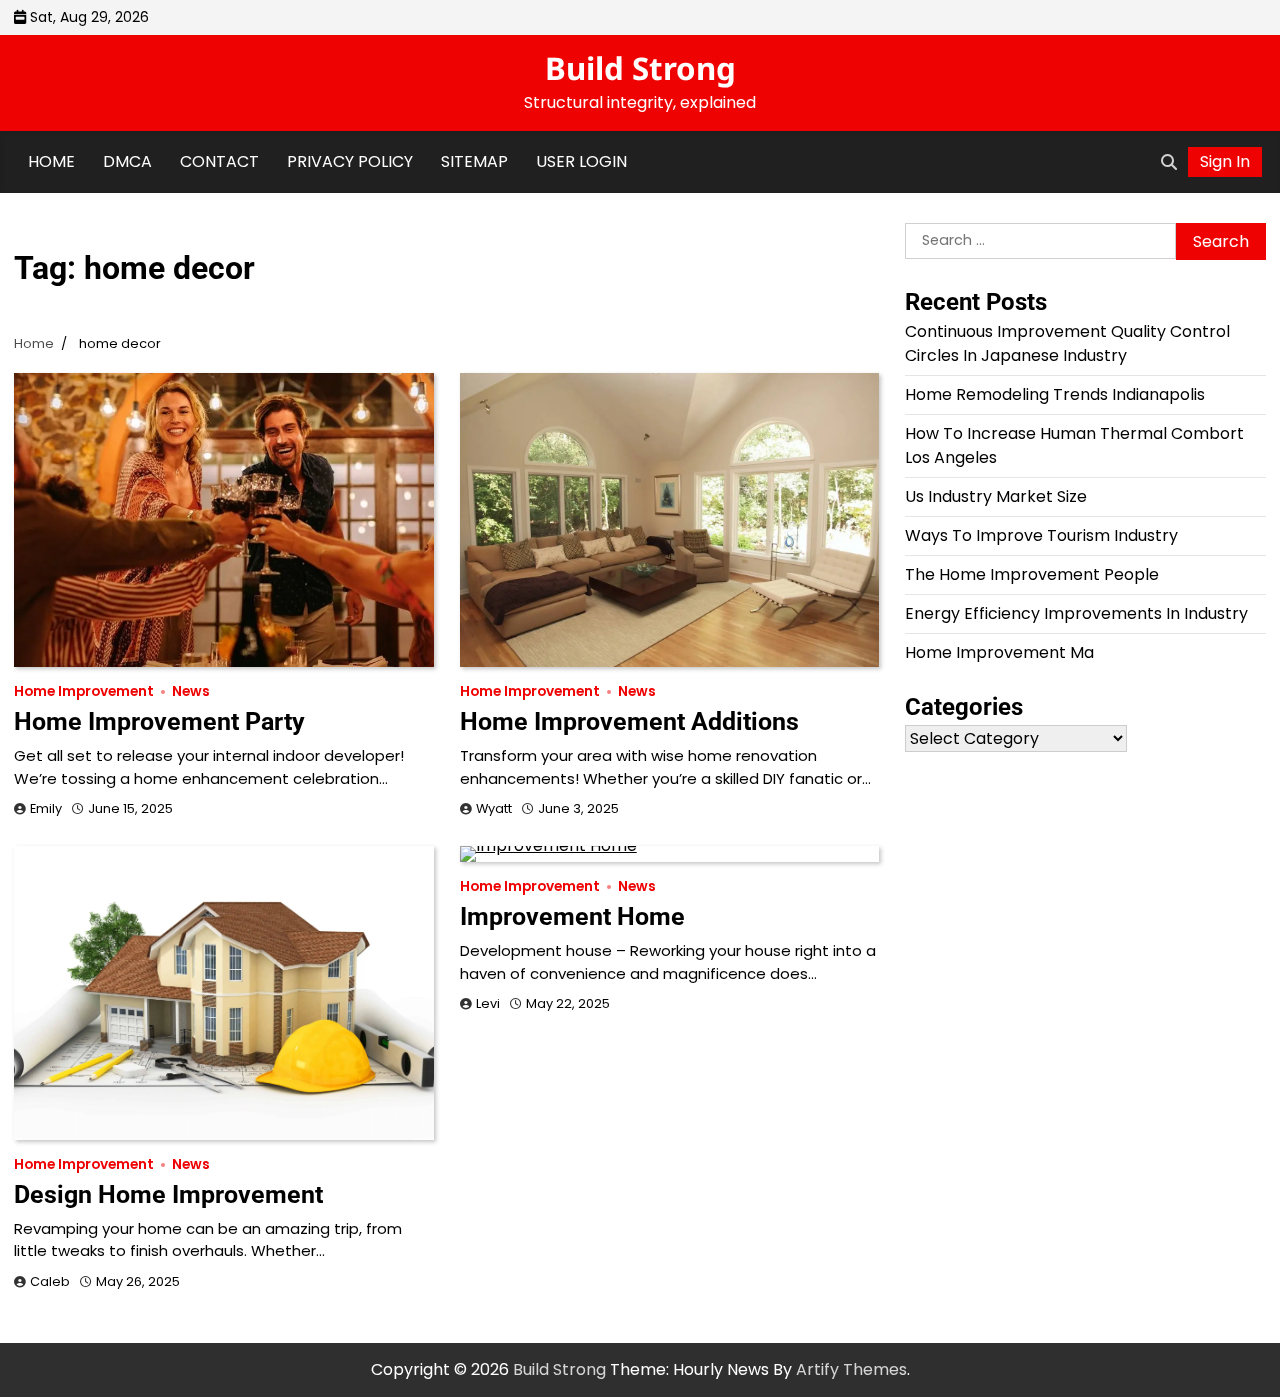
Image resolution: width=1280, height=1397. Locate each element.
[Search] (1169, 162)
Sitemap (474, 161)
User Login (581, 161)
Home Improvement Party (159, 721)
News (191, 691)
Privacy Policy (350, 161)
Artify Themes (851, 1369)
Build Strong (640, 68)
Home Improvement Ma (999, 652)
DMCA (127, 161)
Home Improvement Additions (629, 721)
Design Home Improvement (168, 1194)
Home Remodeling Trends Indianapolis (1055, 394)
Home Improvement (84, 691)
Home (51, 161)
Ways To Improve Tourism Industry (1041, 535)
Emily (46, 808)
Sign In (1225, 161)
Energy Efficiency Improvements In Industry (1076, 613)
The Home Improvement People (1032, 574)
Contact (219, 161)
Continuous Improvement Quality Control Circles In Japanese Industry (1067, 343)
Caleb (50, 1281)
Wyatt (494, 808)
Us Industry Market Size (996, 496)
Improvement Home (572, 916)
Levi (488, 1003)
